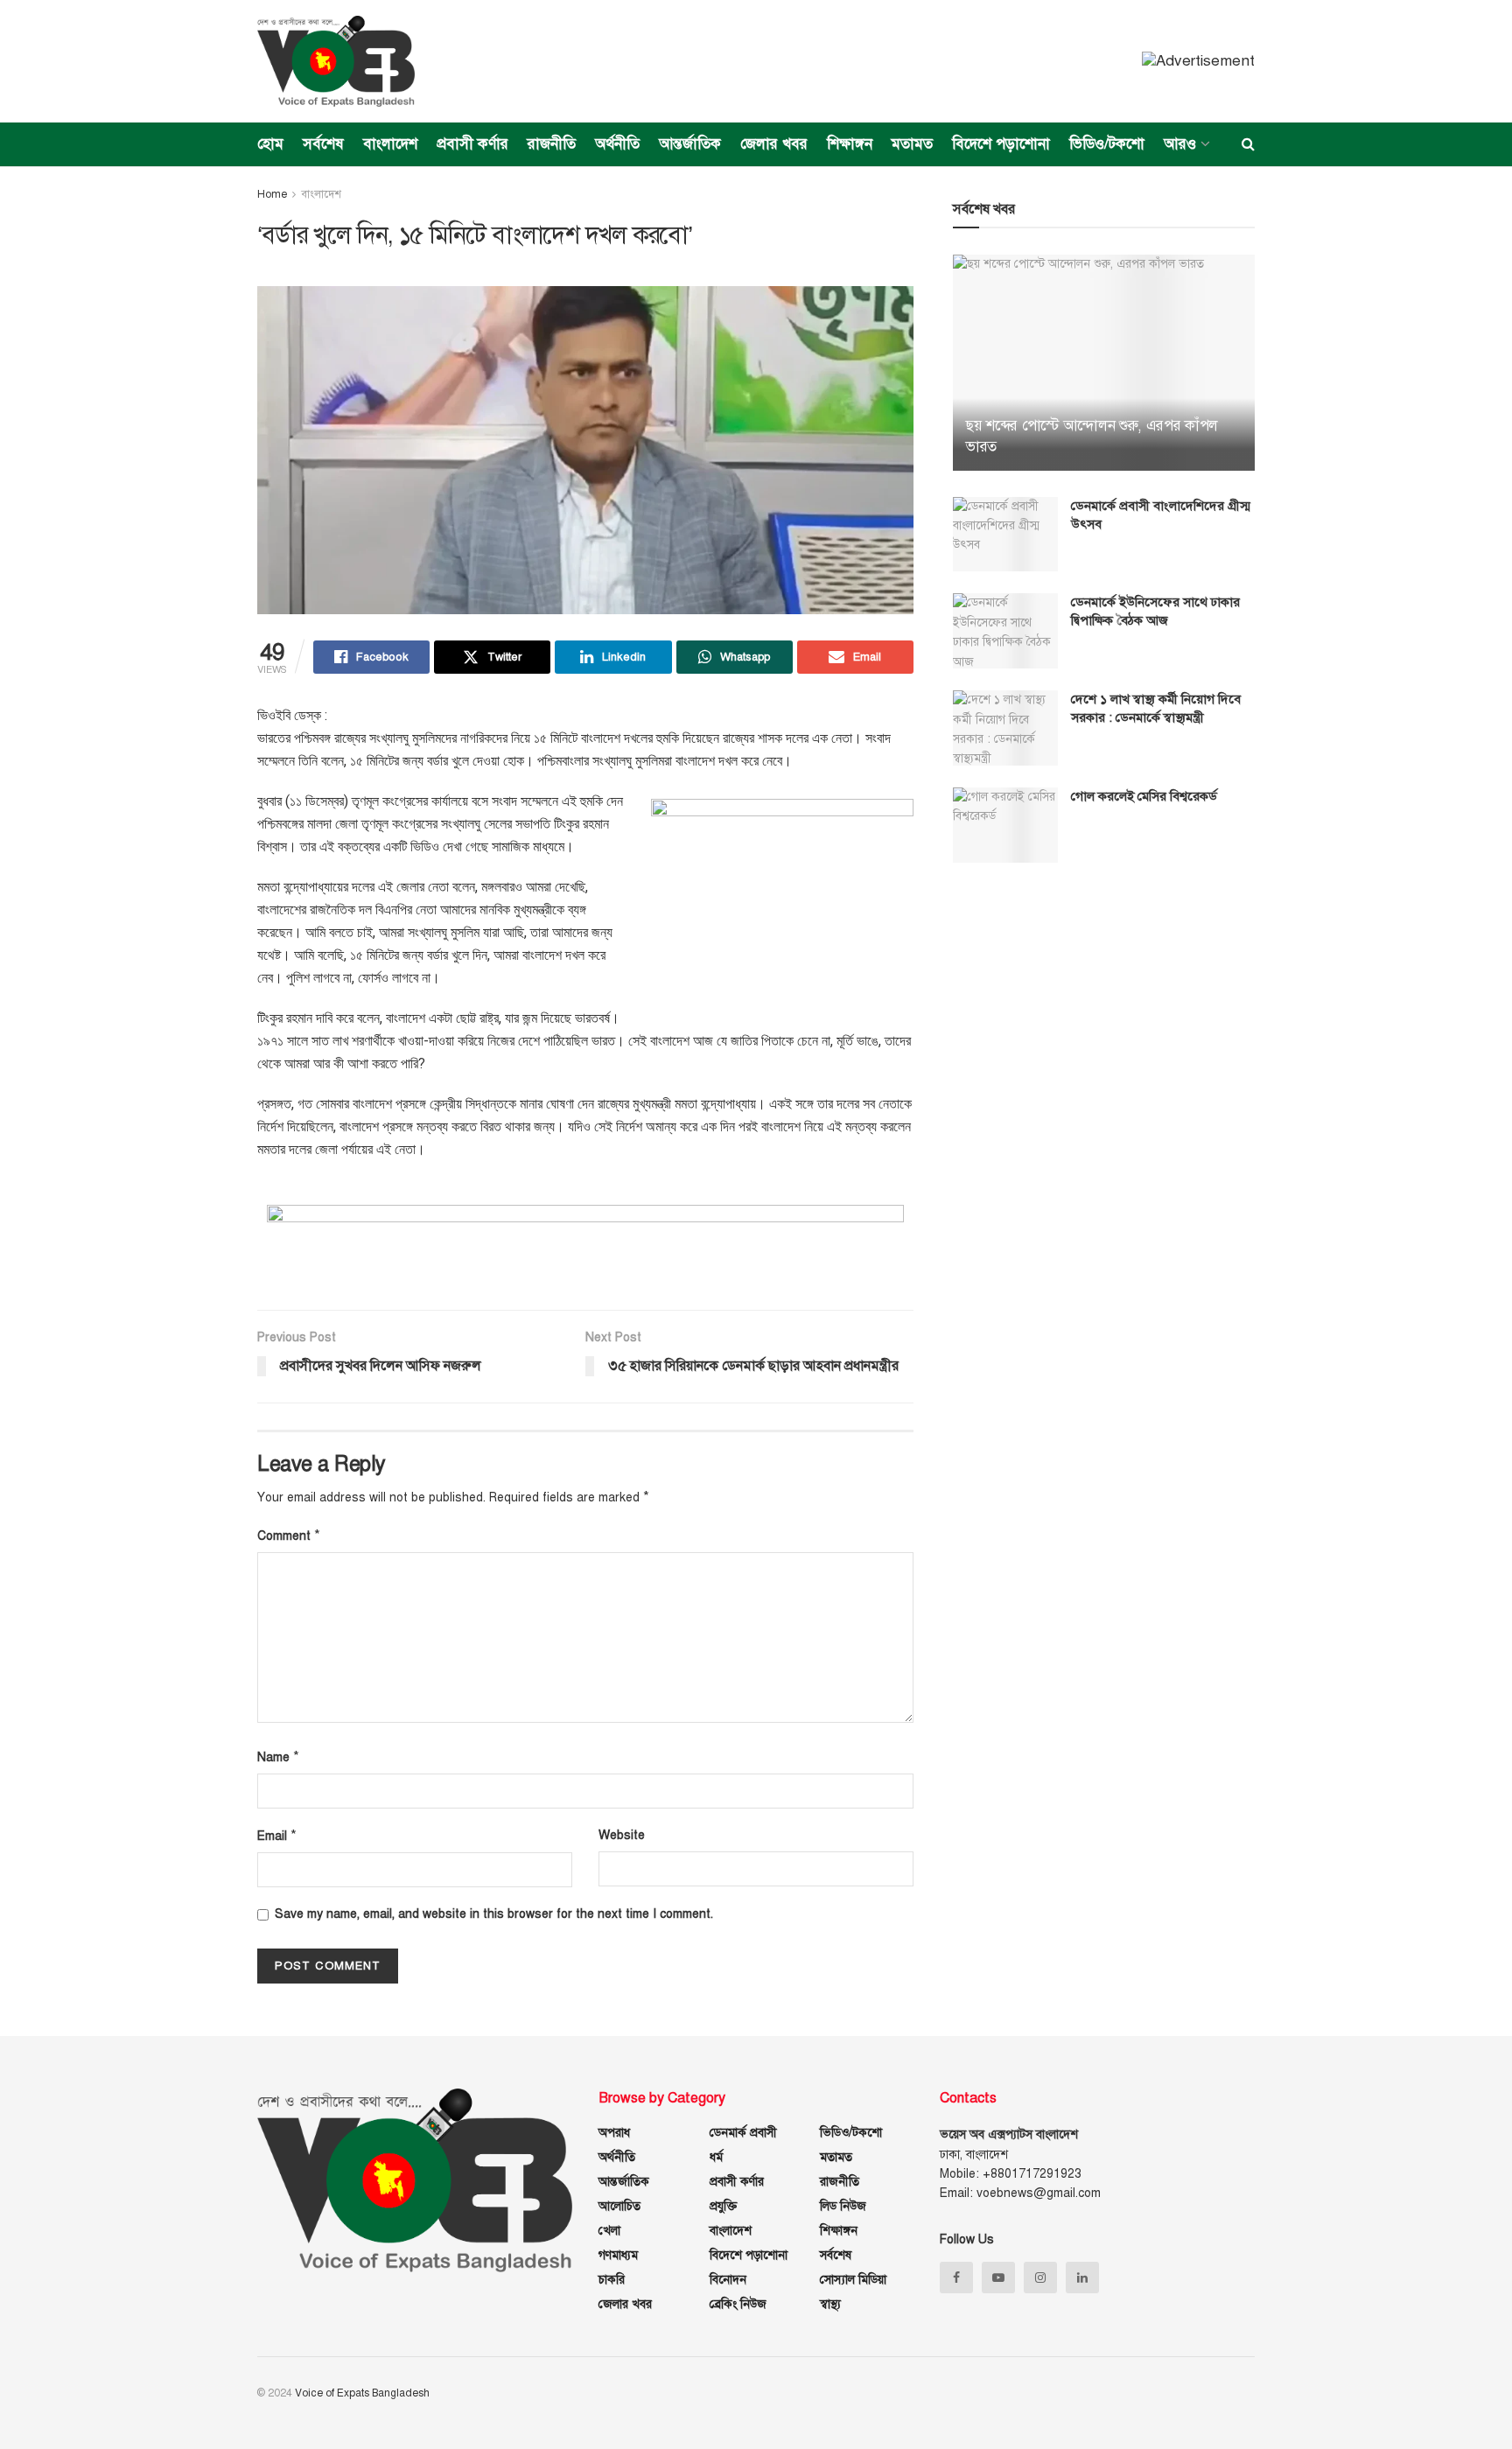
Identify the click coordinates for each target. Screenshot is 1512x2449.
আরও (1180, 144)
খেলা (609, 2231)
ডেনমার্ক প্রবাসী (743, 2133)
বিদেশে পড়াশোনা (1001, 144)
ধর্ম (716, 2157)
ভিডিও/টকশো (1107, 144)
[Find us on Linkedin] (1082, 2278)
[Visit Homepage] (336, 62)
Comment (289, 1536)
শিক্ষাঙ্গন (850, 144)
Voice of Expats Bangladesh (362, 2393)
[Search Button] (1248, 144)
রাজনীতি (552, 144)
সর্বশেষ (323, 144)
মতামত (912, 144)
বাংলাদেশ (390, 144)
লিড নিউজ (843, 2206)
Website (622, 1835)
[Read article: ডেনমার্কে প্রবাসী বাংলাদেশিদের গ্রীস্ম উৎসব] (1005, 535)
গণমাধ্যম (618, 2255)
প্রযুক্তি (723, 2206)
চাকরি (612, 2280)
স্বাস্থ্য (830, 2304)
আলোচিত (619, 2206)
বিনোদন (728, 2280)
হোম (270, 144)
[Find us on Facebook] (956, 2278)
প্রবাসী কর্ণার (472, 144)
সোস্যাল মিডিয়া (853, 2280)
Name (278, 1757)
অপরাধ (614, 2133)
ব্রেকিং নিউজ (738, 2304)
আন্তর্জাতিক (690, 144)
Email (277, 1836)
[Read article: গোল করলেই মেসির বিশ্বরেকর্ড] (1005, 825)
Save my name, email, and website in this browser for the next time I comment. (494, 1914)
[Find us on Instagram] (1040, 2278)
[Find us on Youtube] (998, 2278)
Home (272, 194)
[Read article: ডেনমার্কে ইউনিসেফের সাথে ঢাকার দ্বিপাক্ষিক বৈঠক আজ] (1005, 631)
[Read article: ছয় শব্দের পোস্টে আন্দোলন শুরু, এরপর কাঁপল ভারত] (1104, 363)
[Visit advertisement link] (1198, 62)
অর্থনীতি (617, 144)
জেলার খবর (774, 144)
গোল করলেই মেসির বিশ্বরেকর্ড (1144, 796)
